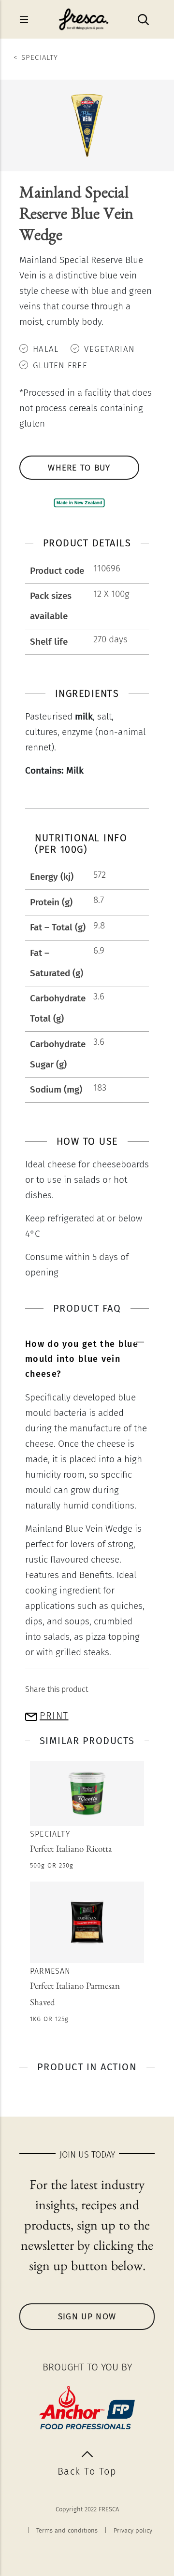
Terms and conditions (67, 2530)
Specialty (40, 57)
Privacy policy (133, 2530)
